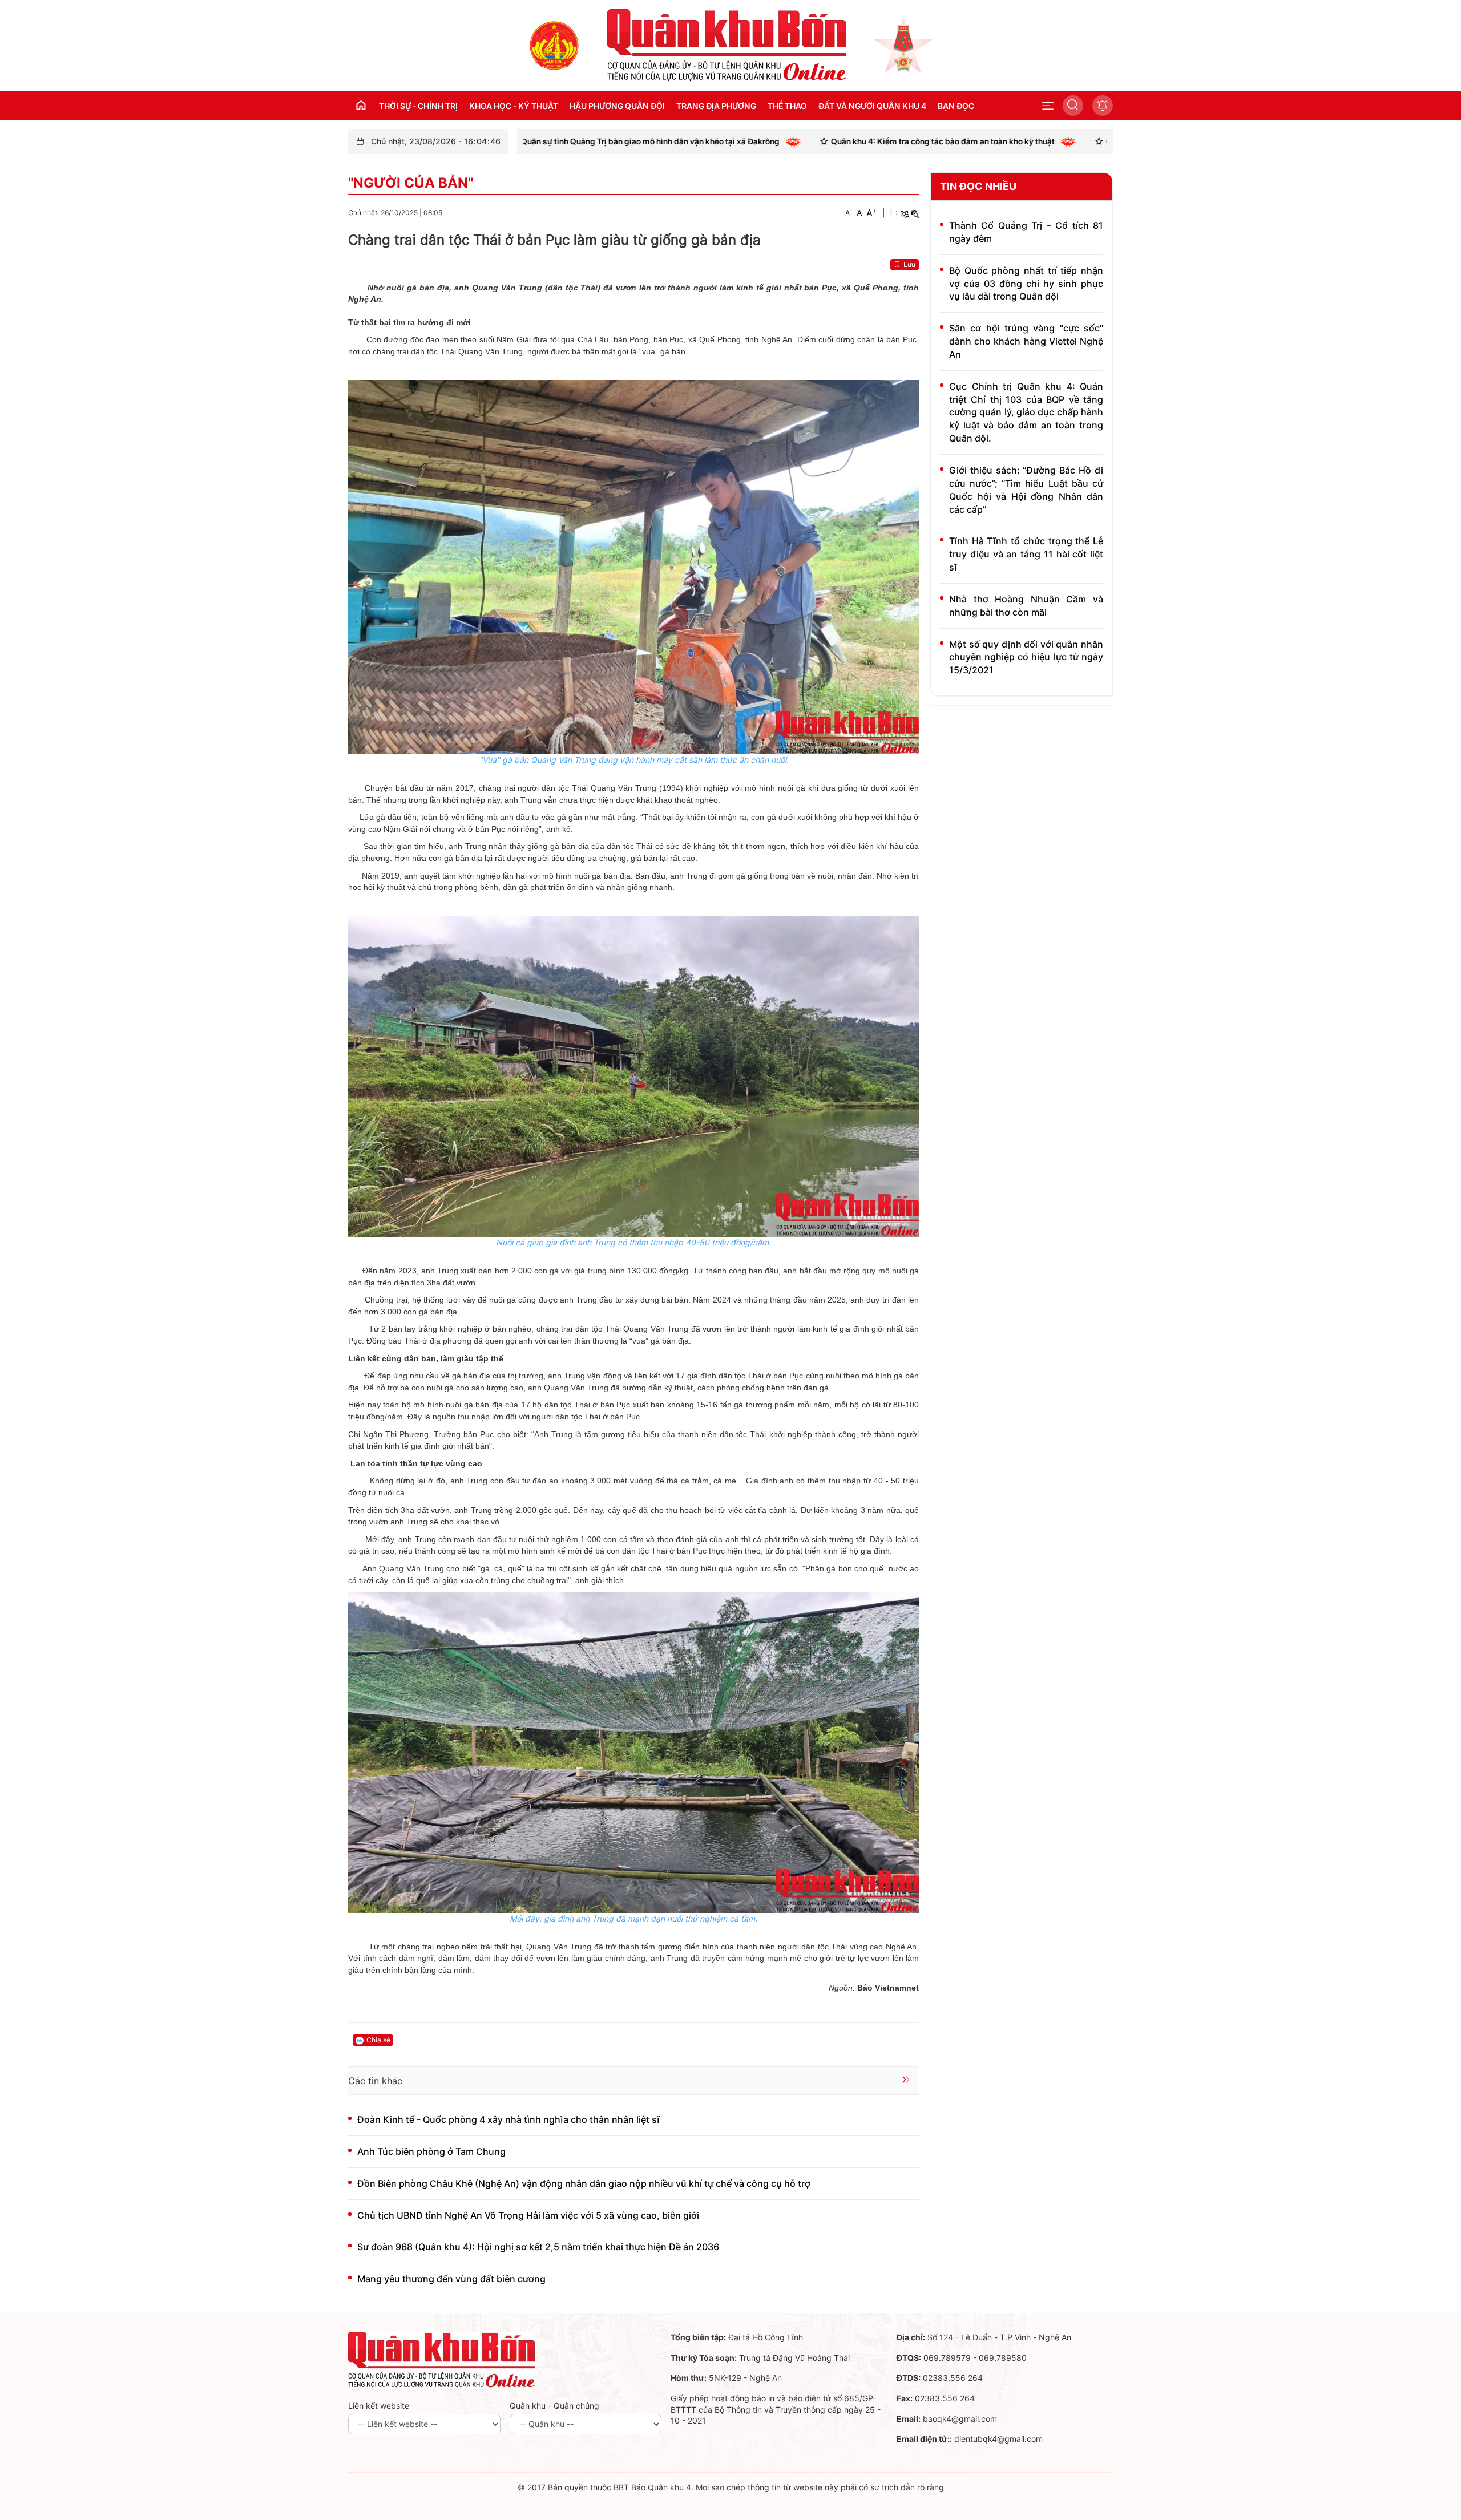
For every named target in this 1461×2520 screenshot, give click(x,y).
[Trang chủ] (554, 45)
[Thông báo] (1103, 106)
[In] (893, 213)
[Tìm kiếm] (1073, 106)
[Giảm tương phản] (915, 213)
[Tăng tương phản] (904, 213)
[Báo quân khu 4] (442, 2359)
